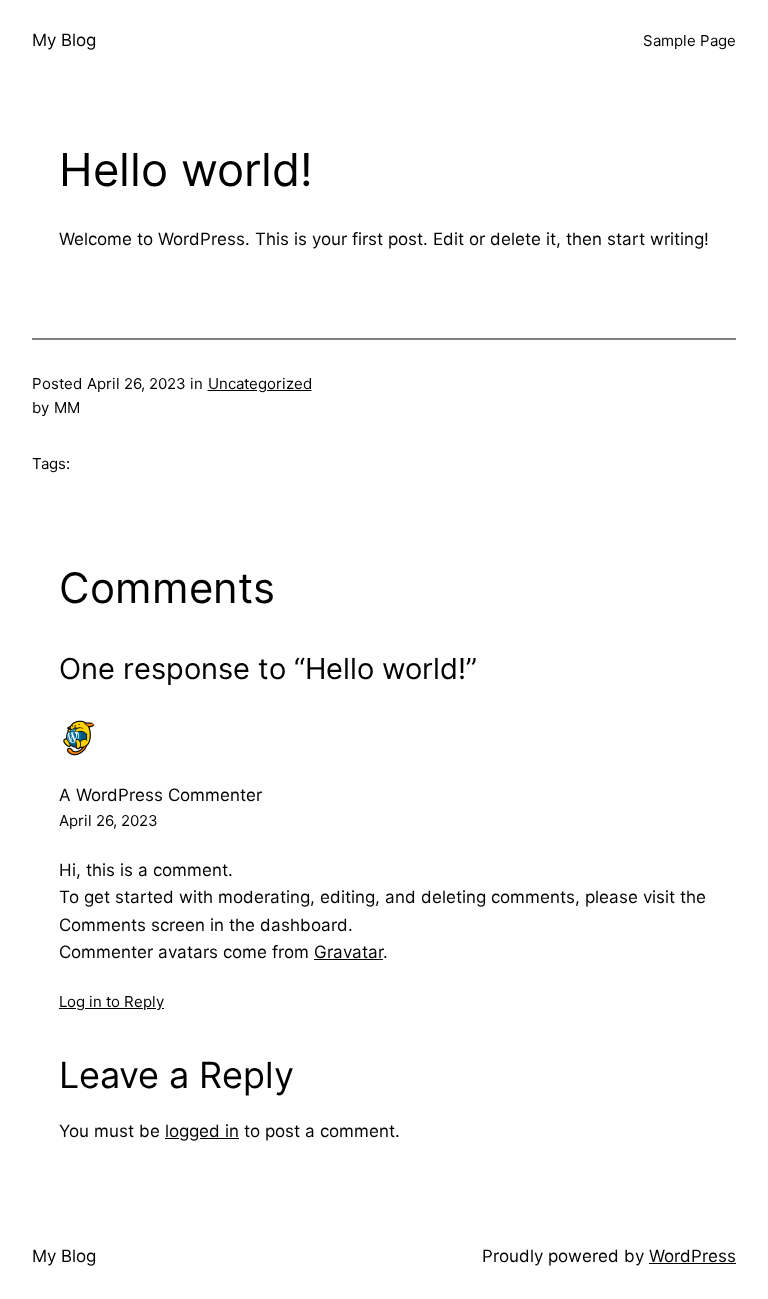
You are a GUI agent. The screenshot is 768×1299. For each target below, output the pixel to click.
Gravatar (348, 952)
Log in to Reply (111, 1001)
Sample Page (689, 40)
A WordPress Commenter (160, 795)
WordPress (692, 1256)
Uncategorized (260, 383)
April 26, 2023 (108, 820)
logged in (202, 1131)
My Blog (64, 40)
